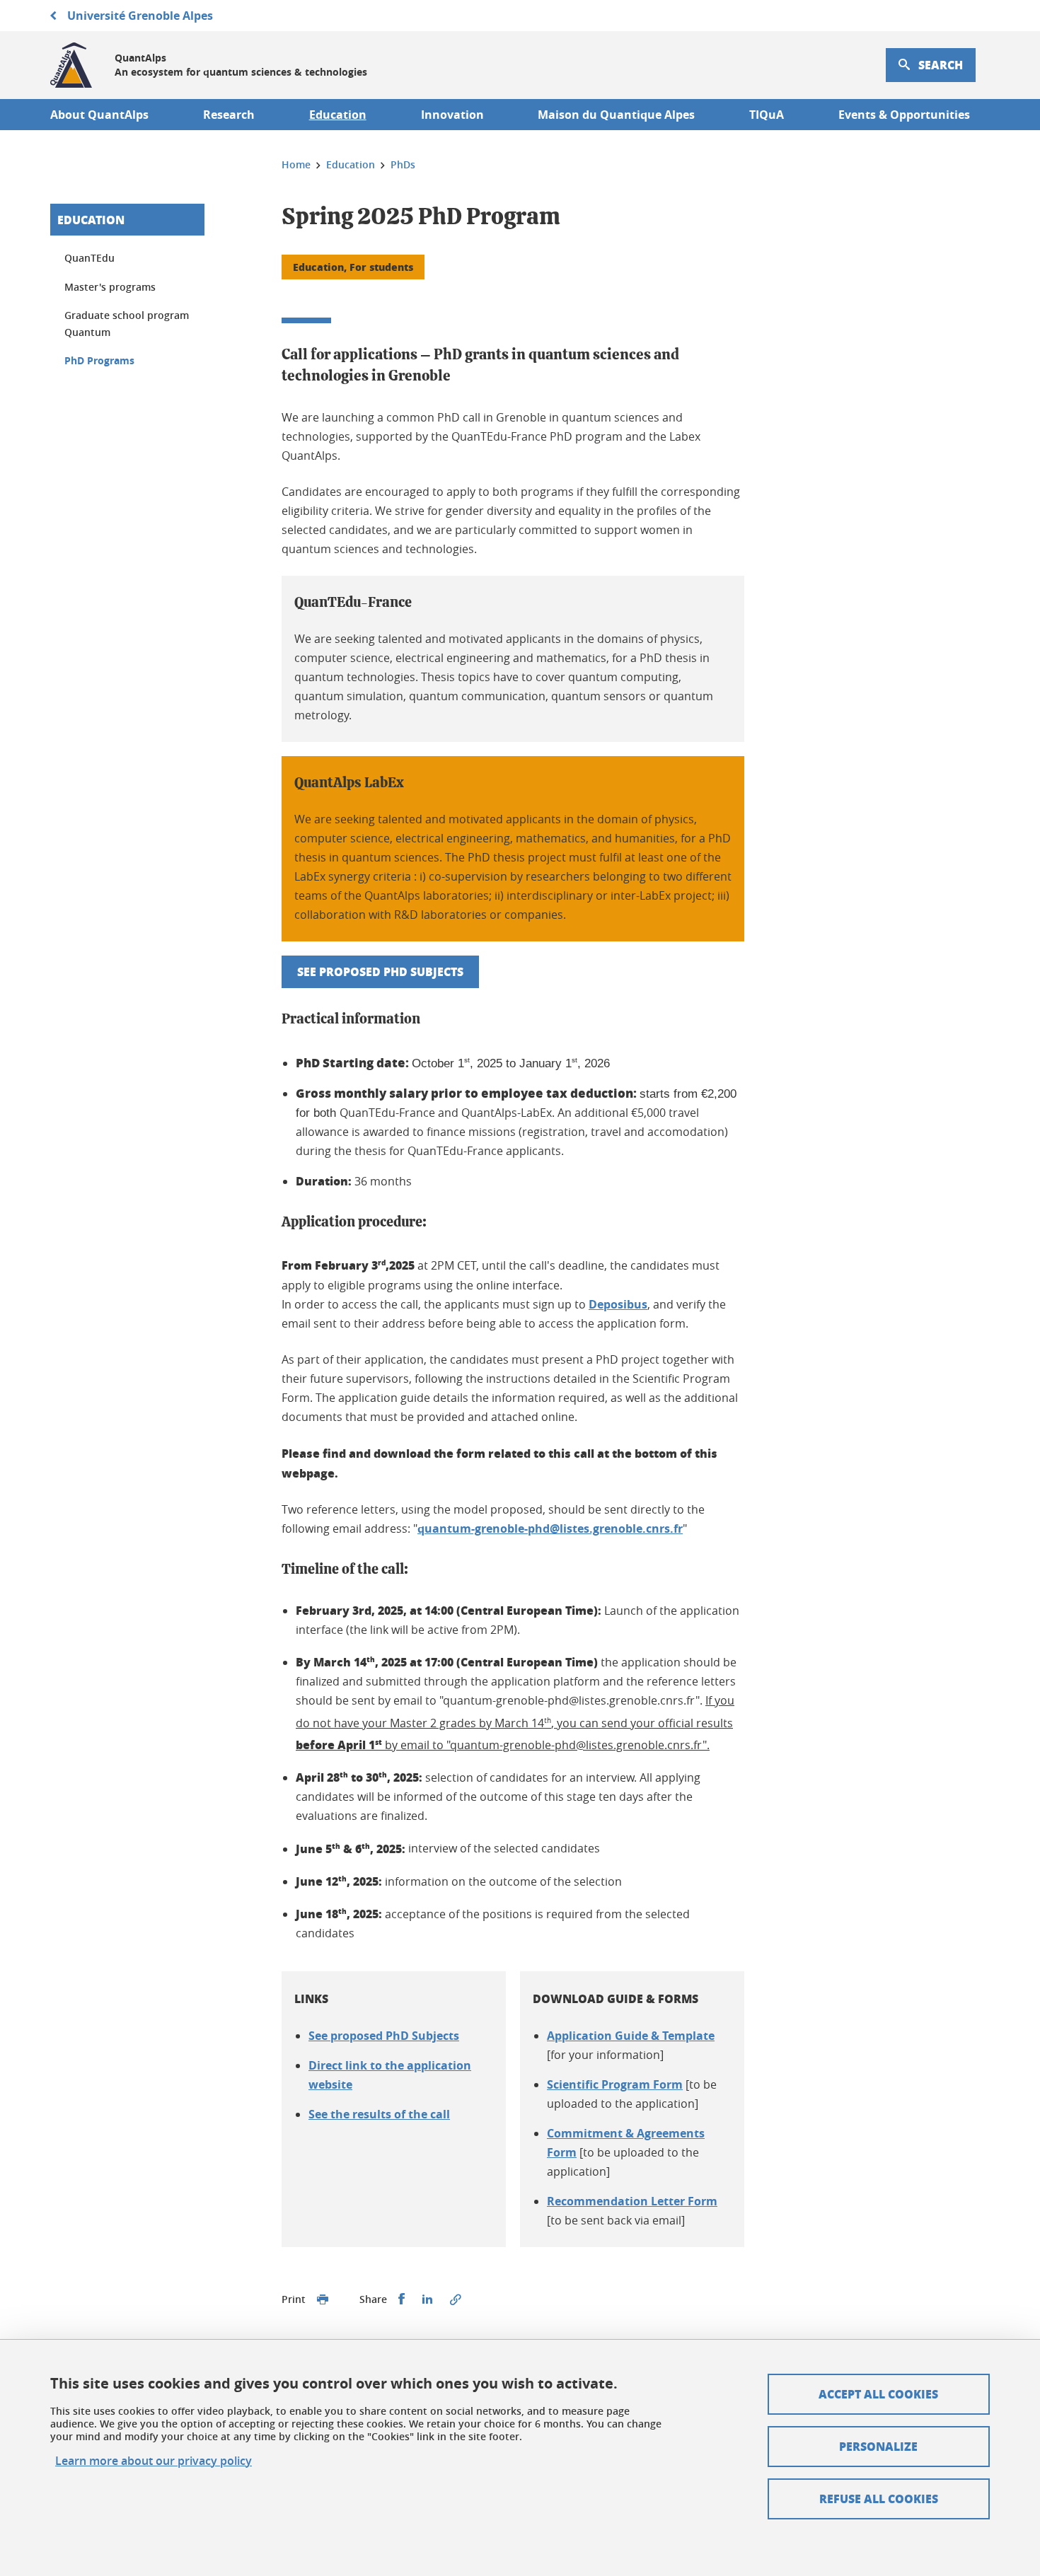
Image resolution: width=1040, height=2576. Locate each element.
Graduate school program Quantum (127, 324)
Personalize (878, 2446)
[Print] (323, 2299)
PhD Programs (99, 360)
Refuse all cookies (879, 2499)
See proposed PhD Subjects (380, 971)
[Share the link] (456, 2299)
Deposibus (618, 1304)
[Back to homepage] (71, 65)
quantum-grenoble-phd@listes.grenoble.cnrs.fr (550, 1528)
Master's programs (110, 287)
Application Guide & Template (631, 2036)
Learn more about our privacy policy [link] (154, 2461)
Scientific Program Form (615, 2084)
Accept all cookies (878, 2394)
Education (91, 220)
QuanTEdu (89, 258)
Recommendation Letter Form (632, 2201)
